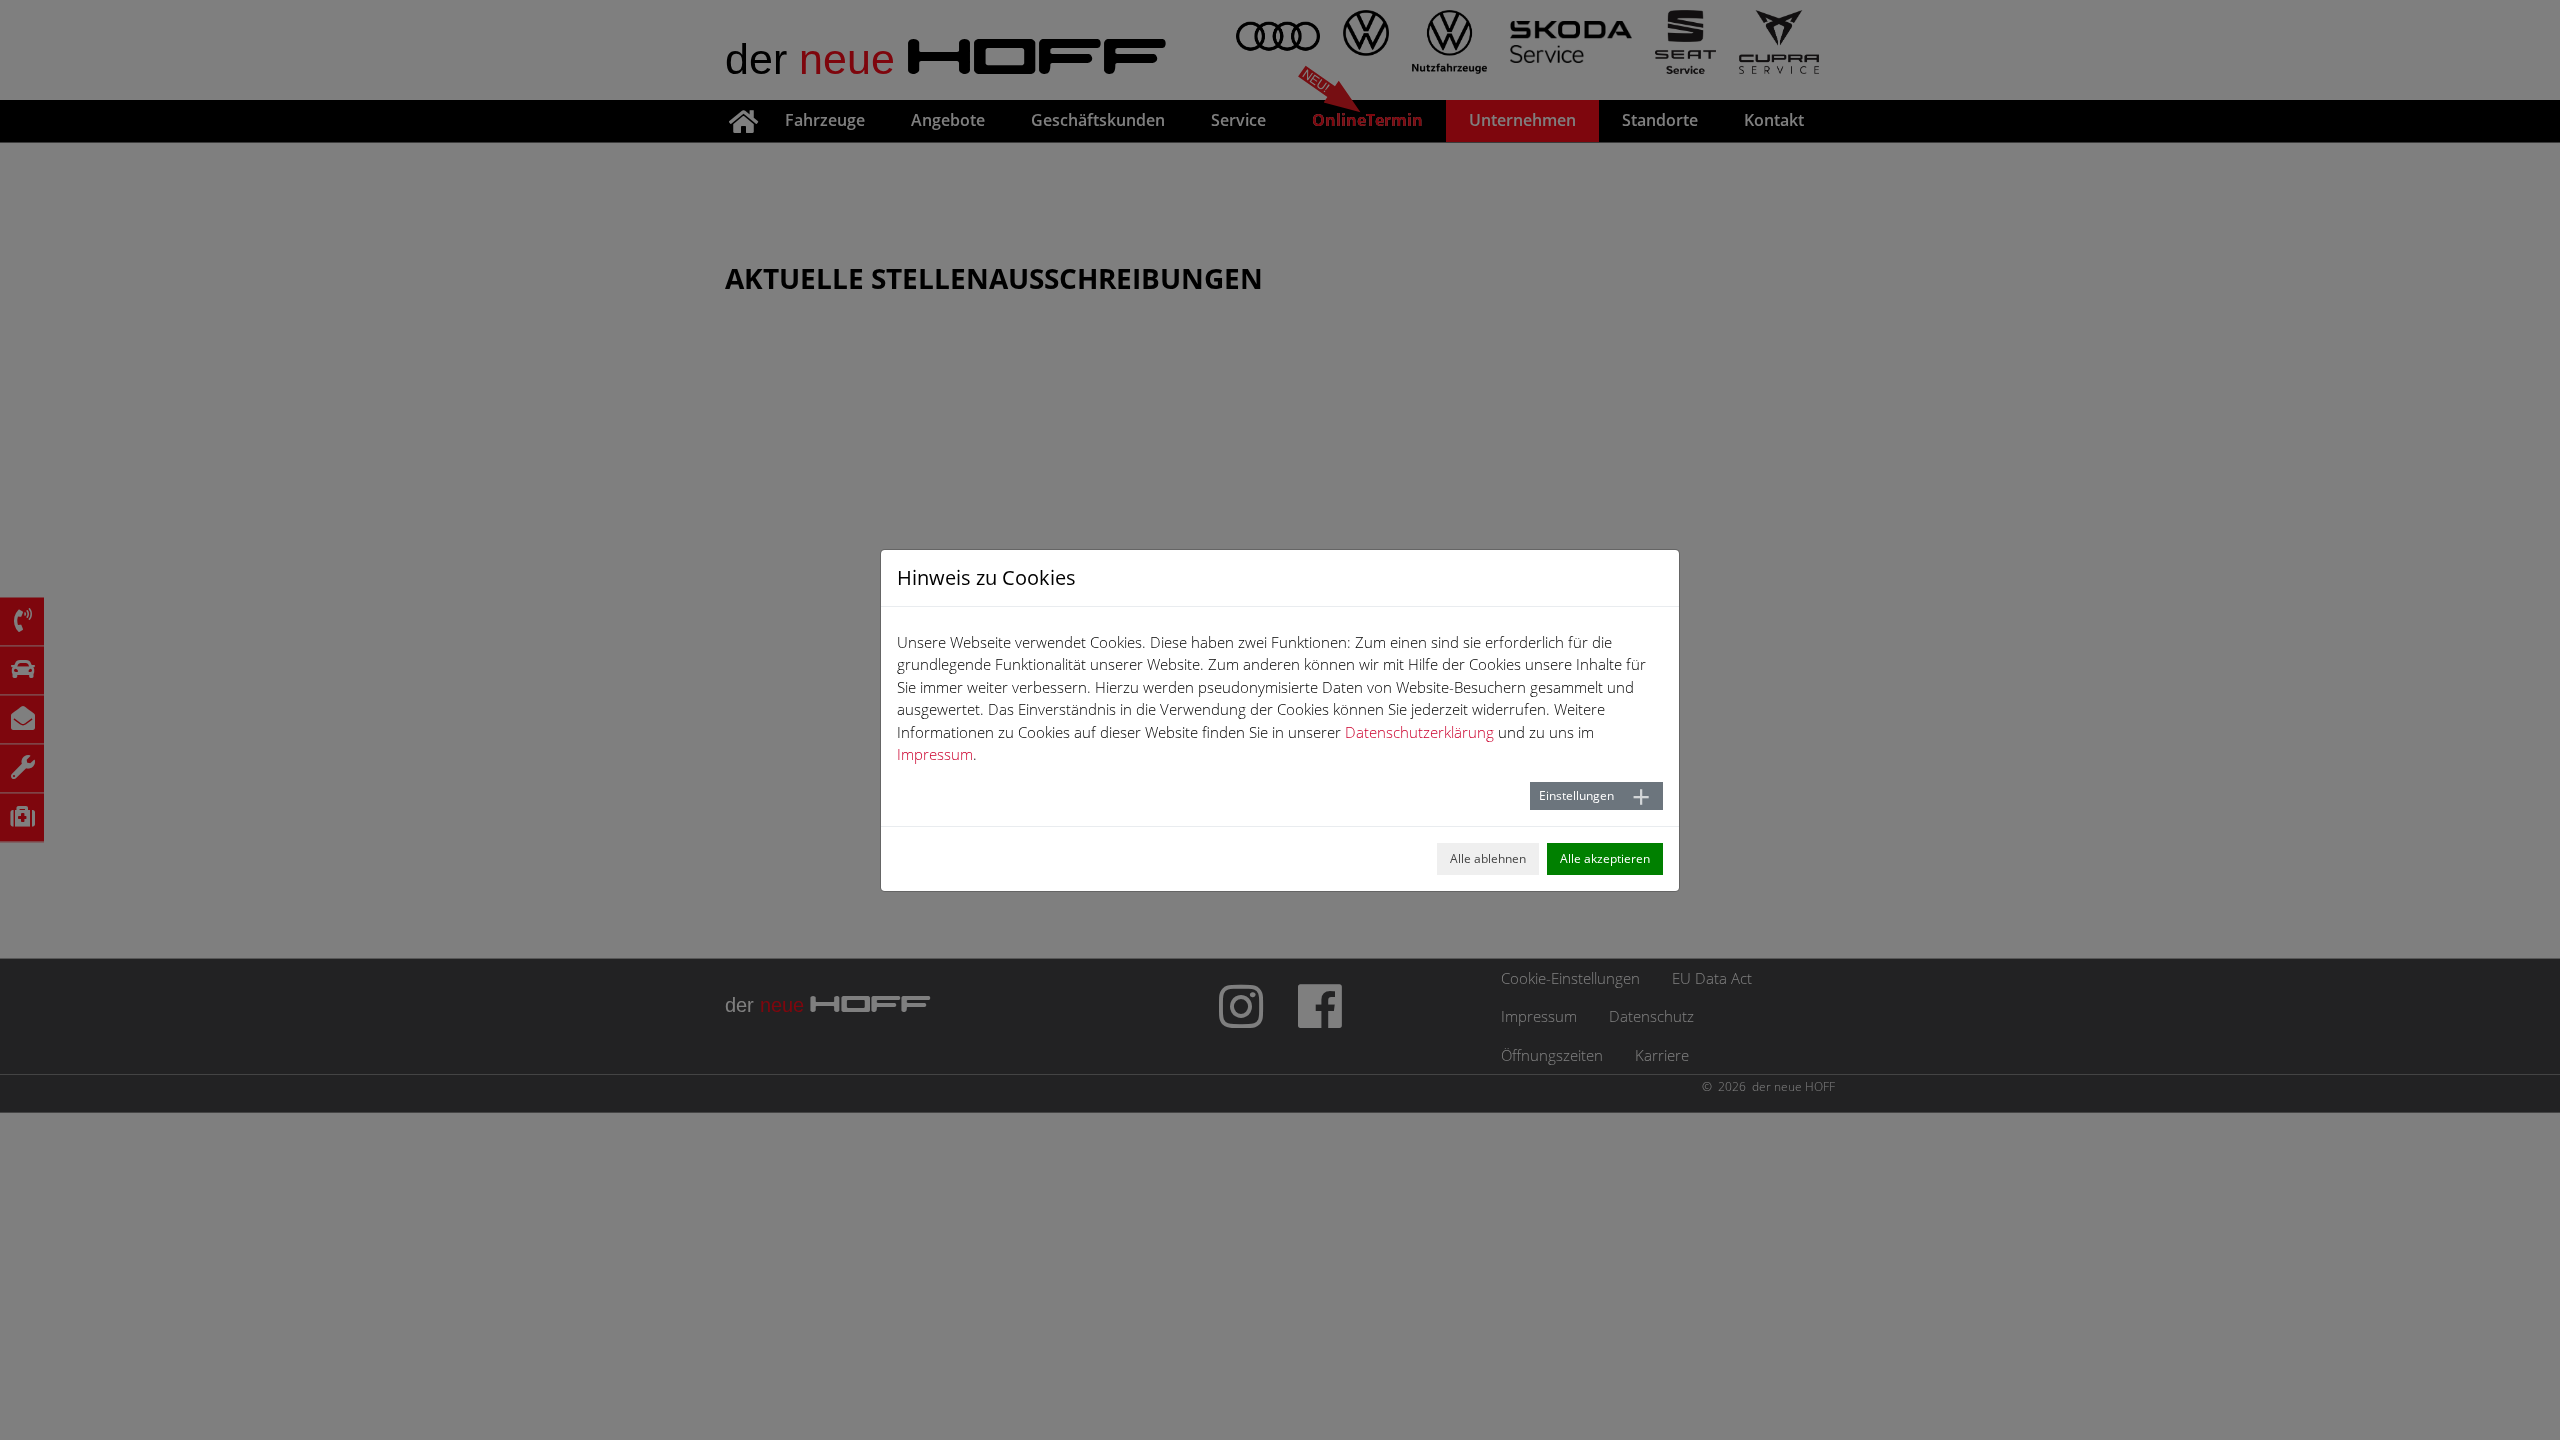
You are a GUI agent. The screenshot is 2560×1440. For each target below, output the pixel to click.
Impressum (935, 754)
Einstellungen (1576, 795)
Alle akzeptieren (1605, 858)
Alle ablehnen (1488, 858)
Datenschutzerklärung (1419, 732)
